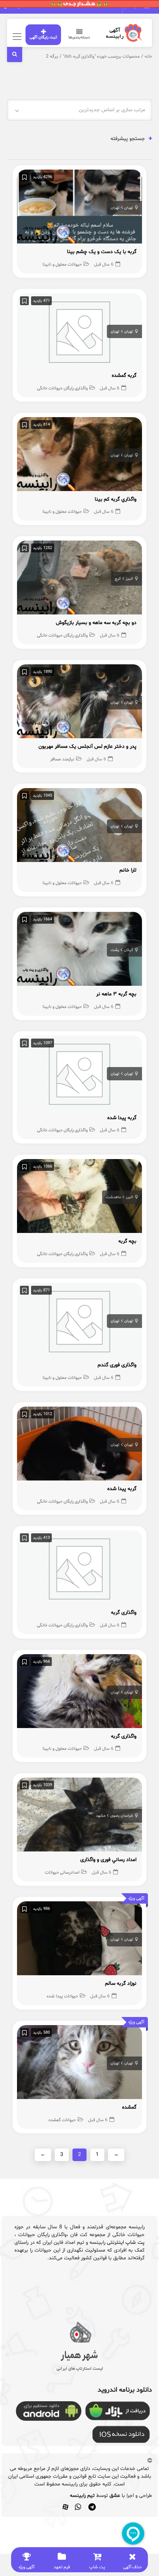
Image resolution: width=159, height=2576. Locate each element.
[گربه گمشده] (79, 332)
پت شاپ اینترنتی (126, 2243)
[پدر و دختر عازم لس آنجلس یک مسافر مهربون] (79, 703)
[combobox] (79, 110)
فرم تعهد (62, 2567)
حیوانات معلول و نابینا (62, 265)
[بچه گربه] (79, 1198)
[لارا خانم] (79, 827)
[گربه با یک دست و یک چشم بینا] (79, 209)
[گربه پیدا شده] (79, 1074)
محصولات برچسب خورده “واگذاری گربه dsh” (101, 57)
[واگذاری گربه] (79, 1569)
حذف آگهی (132, 2567)
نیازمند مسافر (62, 759)
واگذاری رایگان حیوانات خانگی (62, 388)
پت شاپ (97, 2567)
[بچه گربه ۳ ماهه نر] (79, 950)
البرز (129, 579)
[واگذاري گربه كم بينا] (79, 456)
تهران (129, 208)
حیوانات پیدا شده (62, 1996)
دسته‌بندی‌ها (79, 38)
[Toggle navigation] (16, 36)
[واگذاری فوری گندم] (79, 1322)
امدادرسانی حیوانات (62, 1873)
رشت (115, 950)
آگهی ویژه (26, 2567)
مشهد (101, 1816)
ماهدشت (113, 1197)
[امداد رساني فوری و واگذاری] (79, 1817)
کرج (118, 579)
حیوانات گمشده (62, 2120)
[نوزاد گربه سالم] (79, 1940)
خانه (148, 57)
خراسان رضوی (122, 1816)
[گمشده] (79, 2064)
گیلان (128, 950)
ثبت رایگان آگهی (43, 38)
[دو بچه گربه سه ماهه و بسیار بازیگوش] (79, 580)
